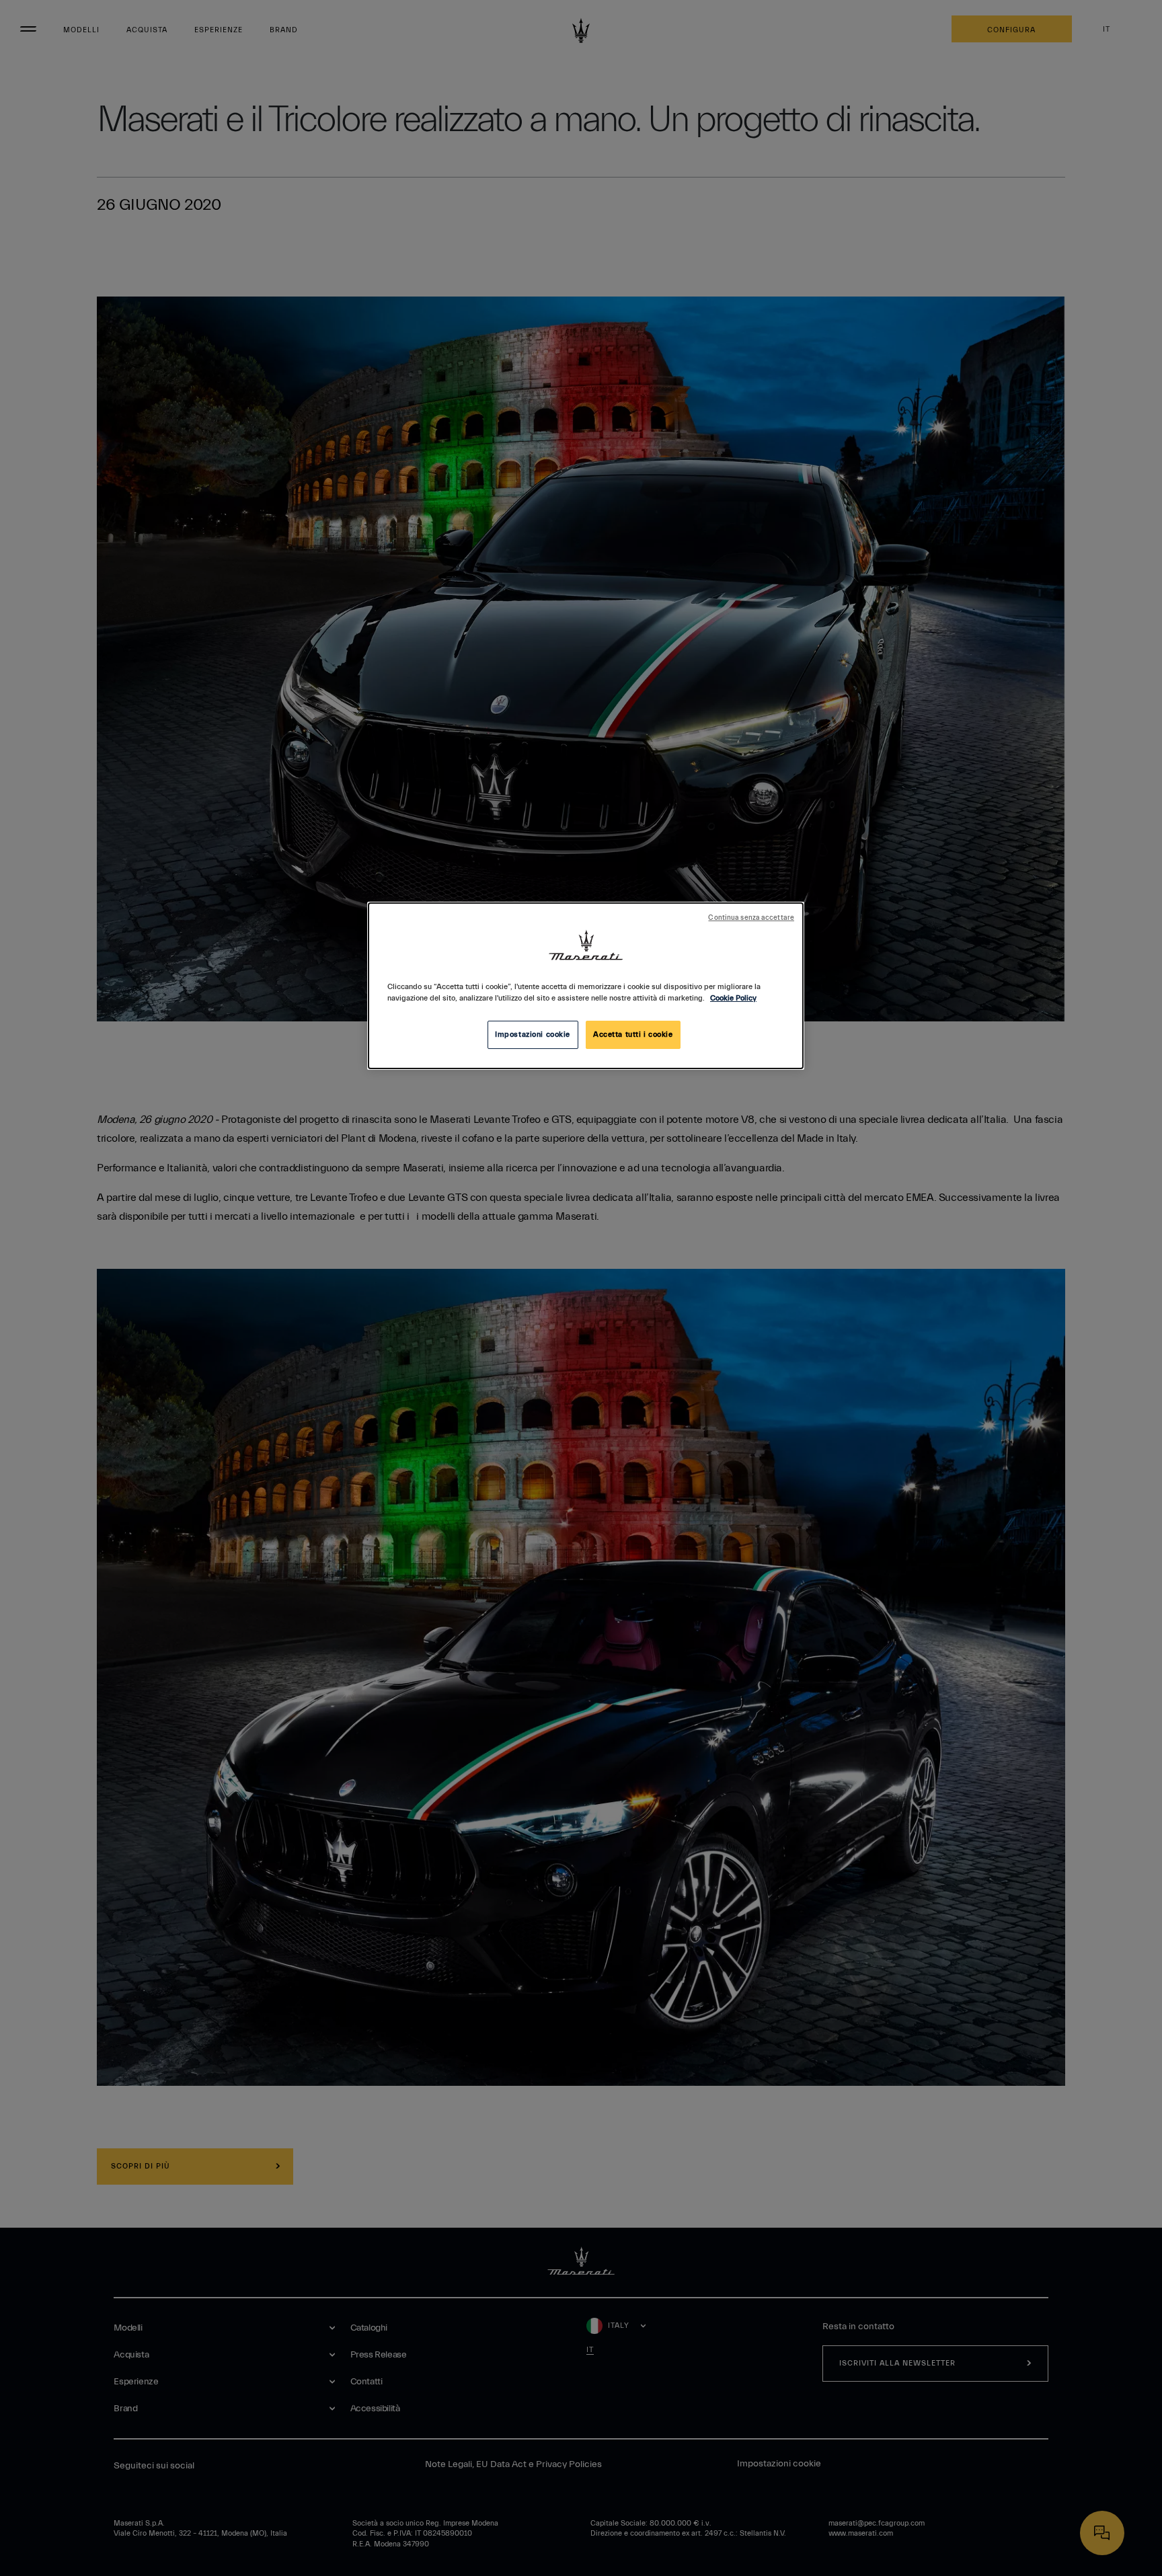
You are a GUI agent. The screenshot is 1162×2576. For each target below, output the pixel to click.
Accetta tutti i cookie (633, 1035)
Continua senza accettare (751, 918)
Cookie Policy (733, 998)
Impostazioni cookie (533, 1035)
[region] (586, 986)
